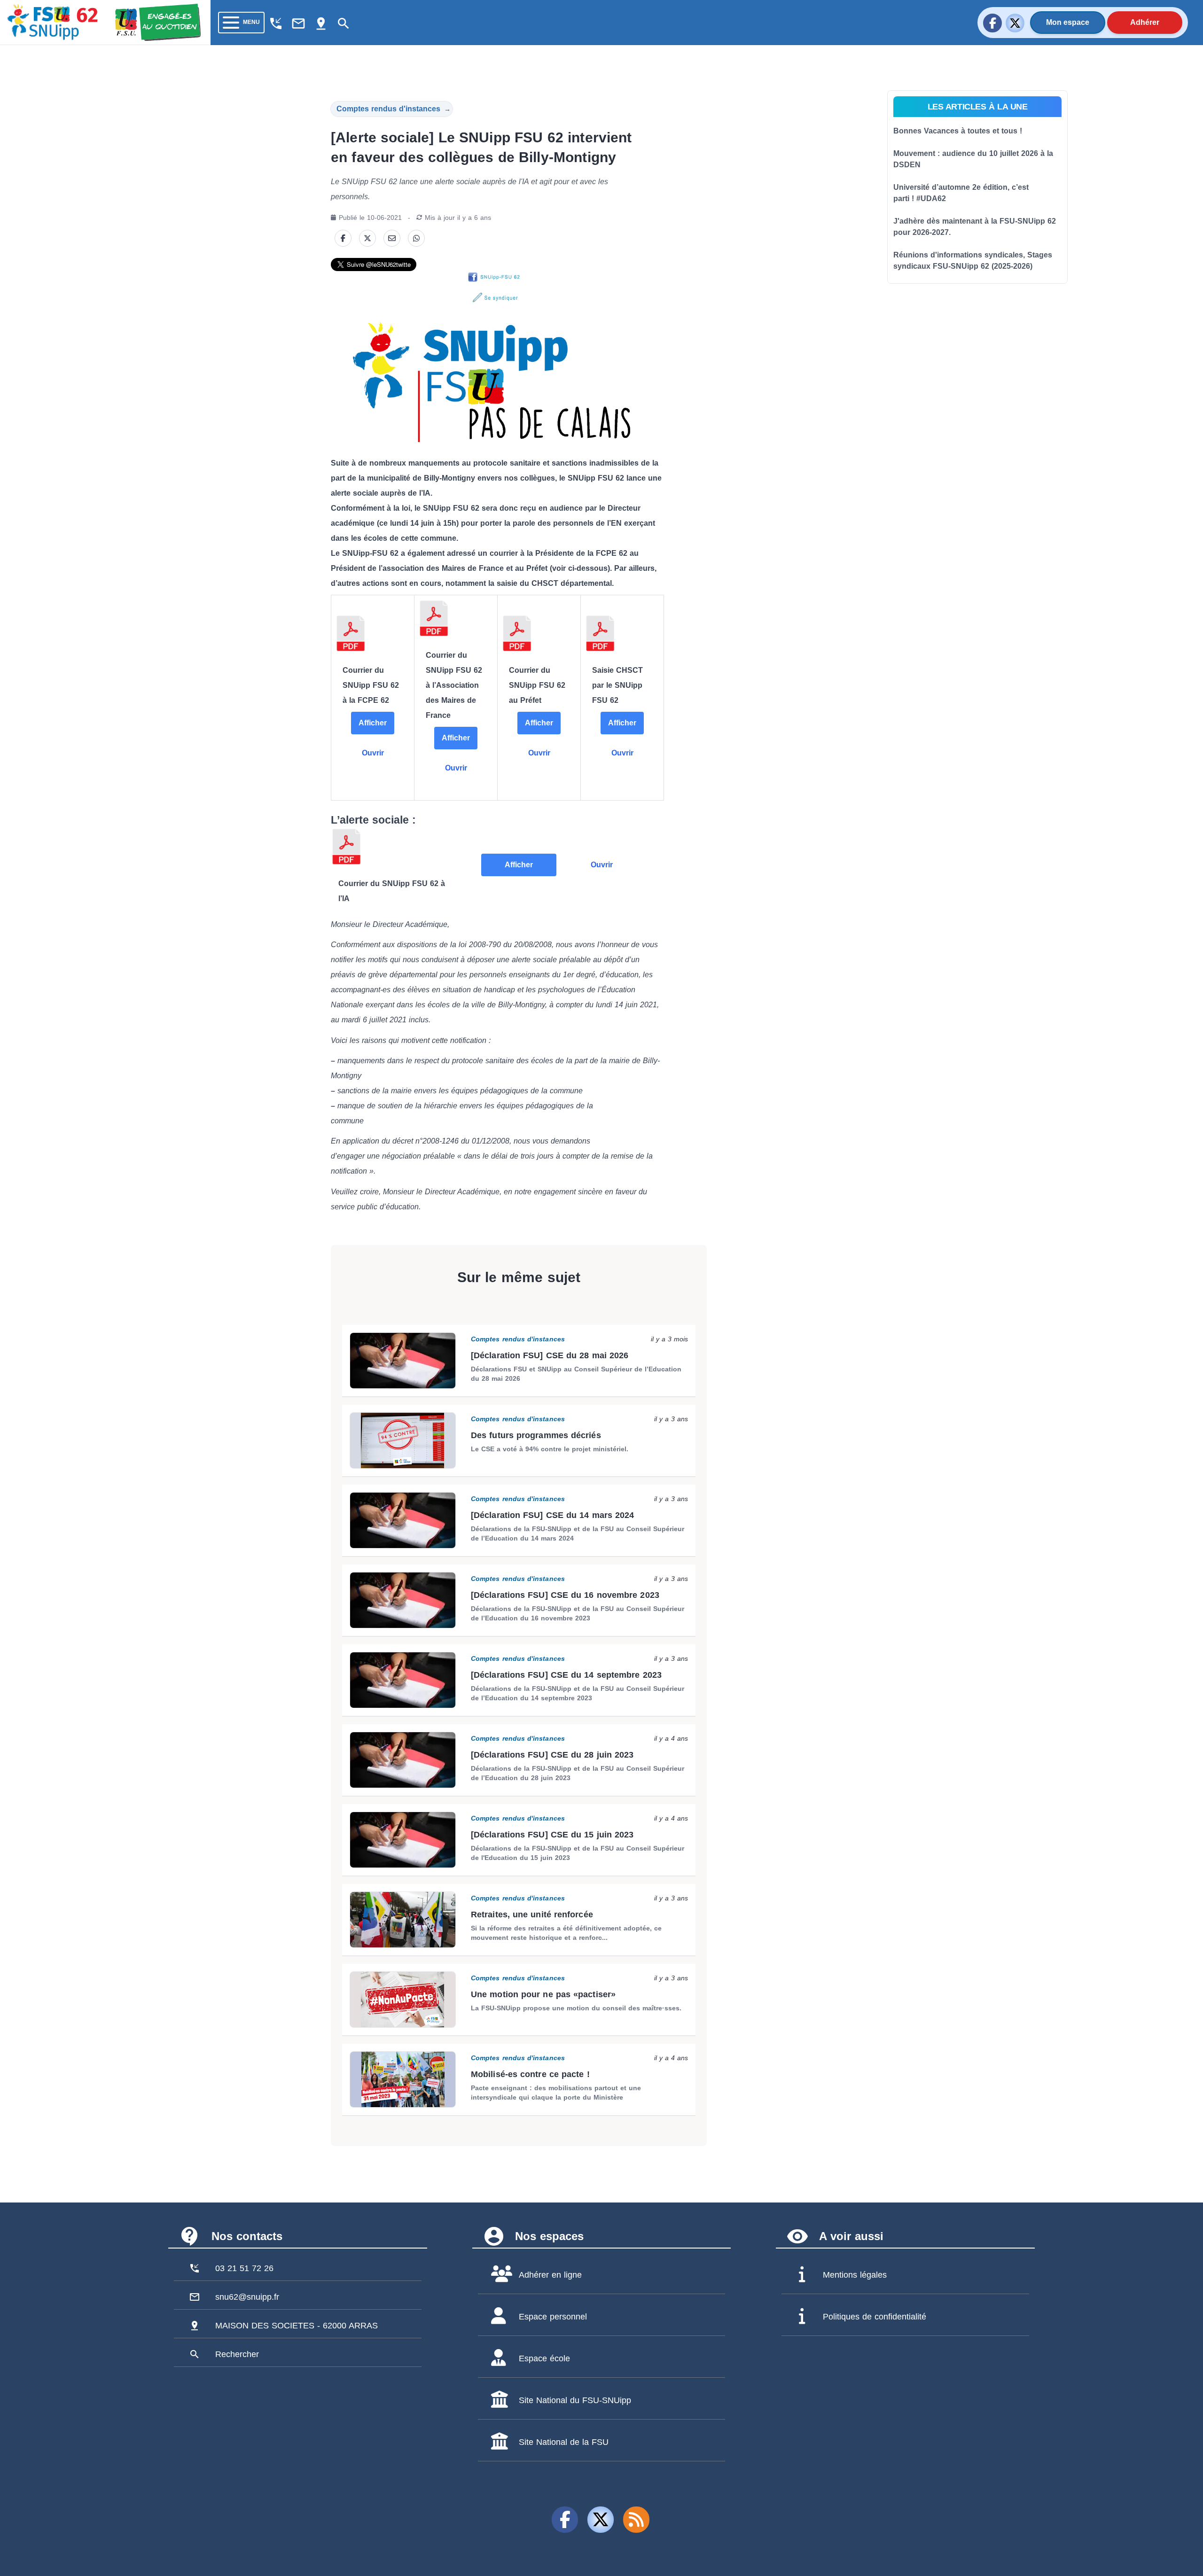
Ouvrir (373, 753)
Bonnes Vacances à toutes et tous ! (958, 131)
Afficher (373, 723)
